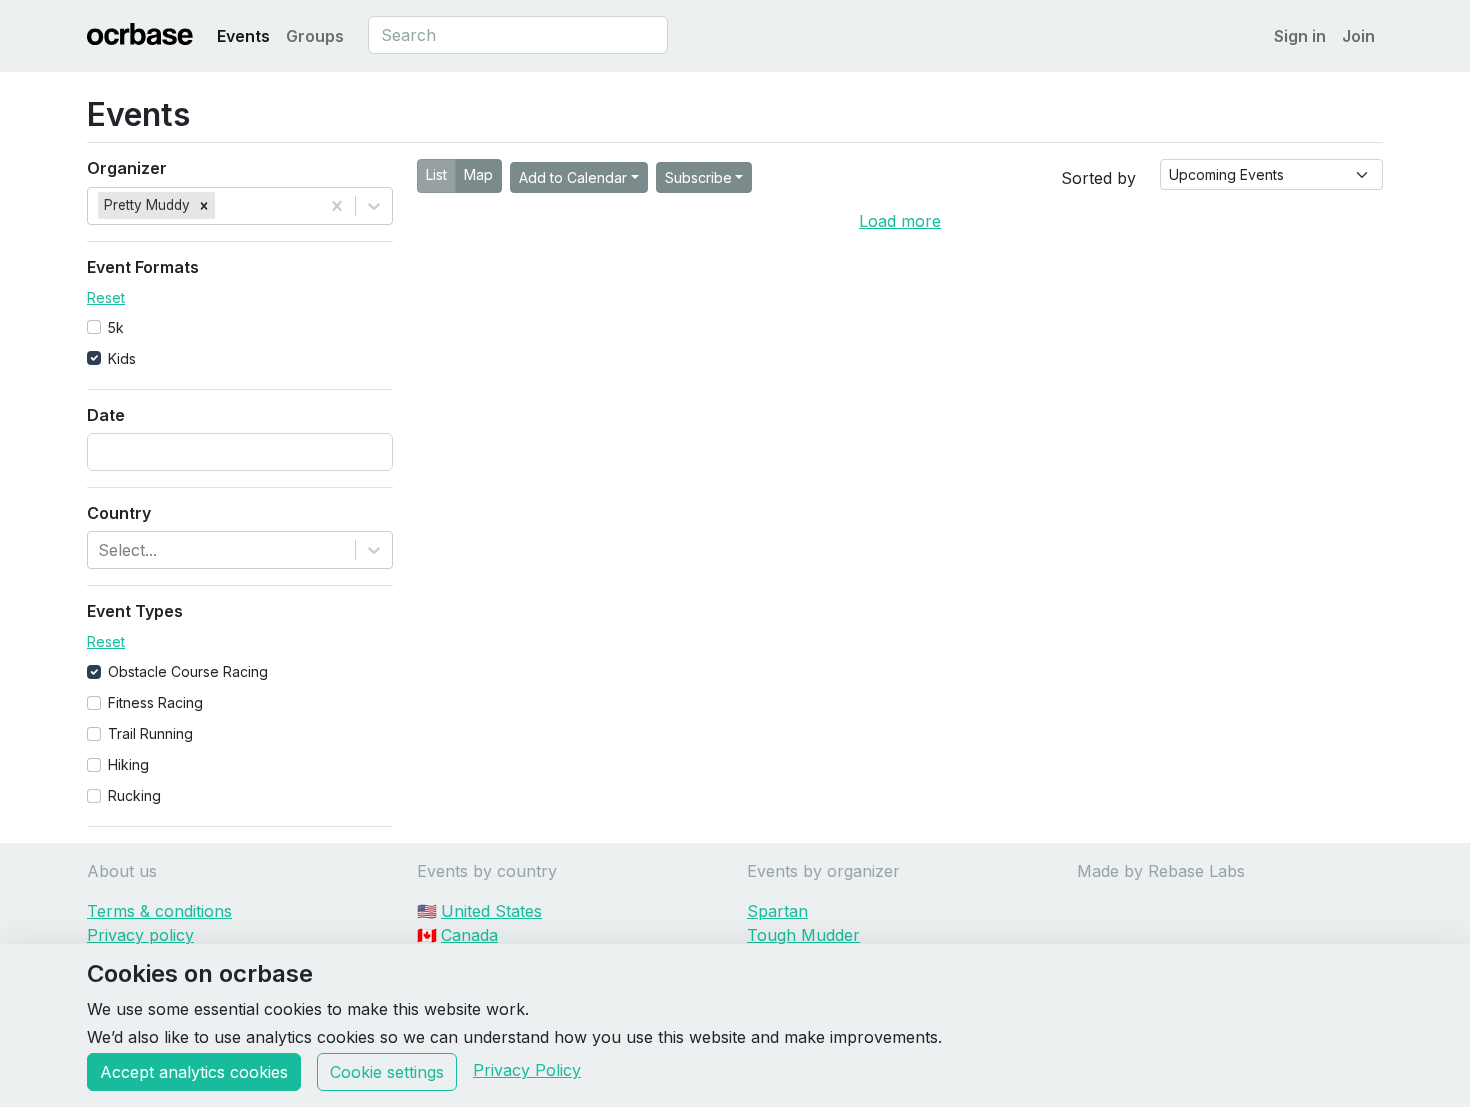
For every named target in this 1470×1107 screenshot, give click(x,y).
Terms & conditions (159, 911)
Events (243, 36)
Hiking (128, 764)
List (436, 174)
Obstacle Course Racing (188, 671)
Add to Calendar (573, 177)
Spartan (777, 911)
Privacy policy (140, 935)
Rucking (134, 795)
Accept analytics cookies (194, 1072)
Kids (122, 358)
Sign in (1300, 36)
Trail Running (150, 733)
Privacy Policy (527, 1070)
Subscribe (698, 177)
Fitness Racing (155, 702)
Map (478, 174)
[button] (204, 205)
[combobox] (518, 35)
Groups (315, 36)
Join (1358, 36)
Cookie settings (387, 1072)
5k (116, 327)
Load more (900, 221)
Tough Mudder (803, 935)
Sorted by (1098, 178)
